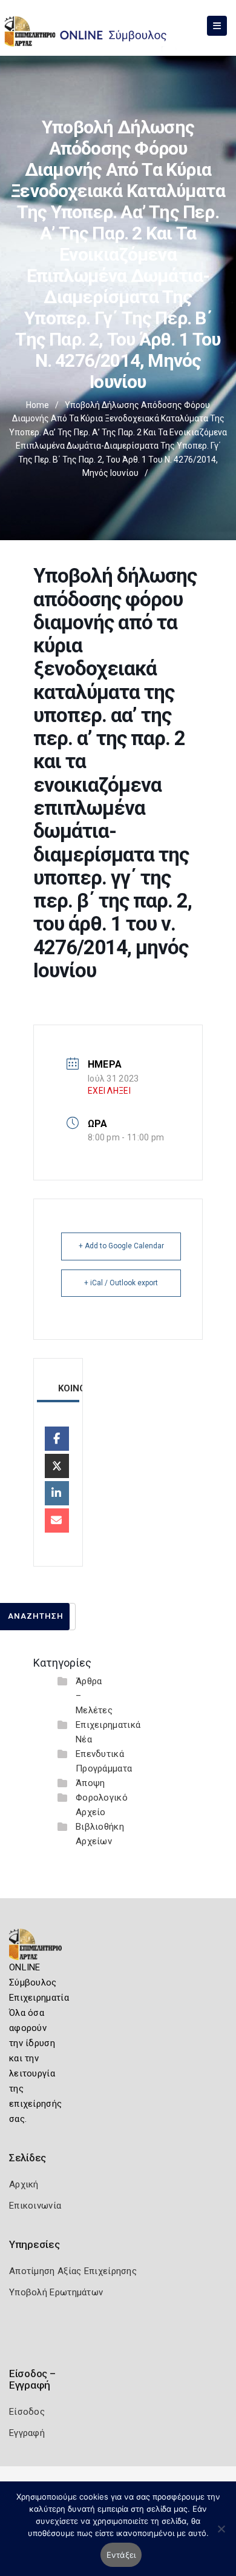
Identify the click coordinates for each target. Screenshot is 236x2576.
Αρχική (24, 2184)
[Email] (57, 1521)
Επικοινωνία (35, 2206)
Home (38, 405)
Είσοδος (27, 2412)
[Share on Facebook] (57, 1439)
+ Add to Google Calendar (121, 1246)
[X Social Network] (57, 1466)
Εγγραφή (27, 2433)
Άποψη (90, 1783)
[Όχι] (221, 2535)
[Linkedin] (57, 1493)
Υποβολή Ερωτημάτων (56, 2292)
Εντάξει (121, 2555)
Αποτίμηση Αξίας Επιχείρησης (73, 2271)
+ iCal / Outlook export (121, 1283)
